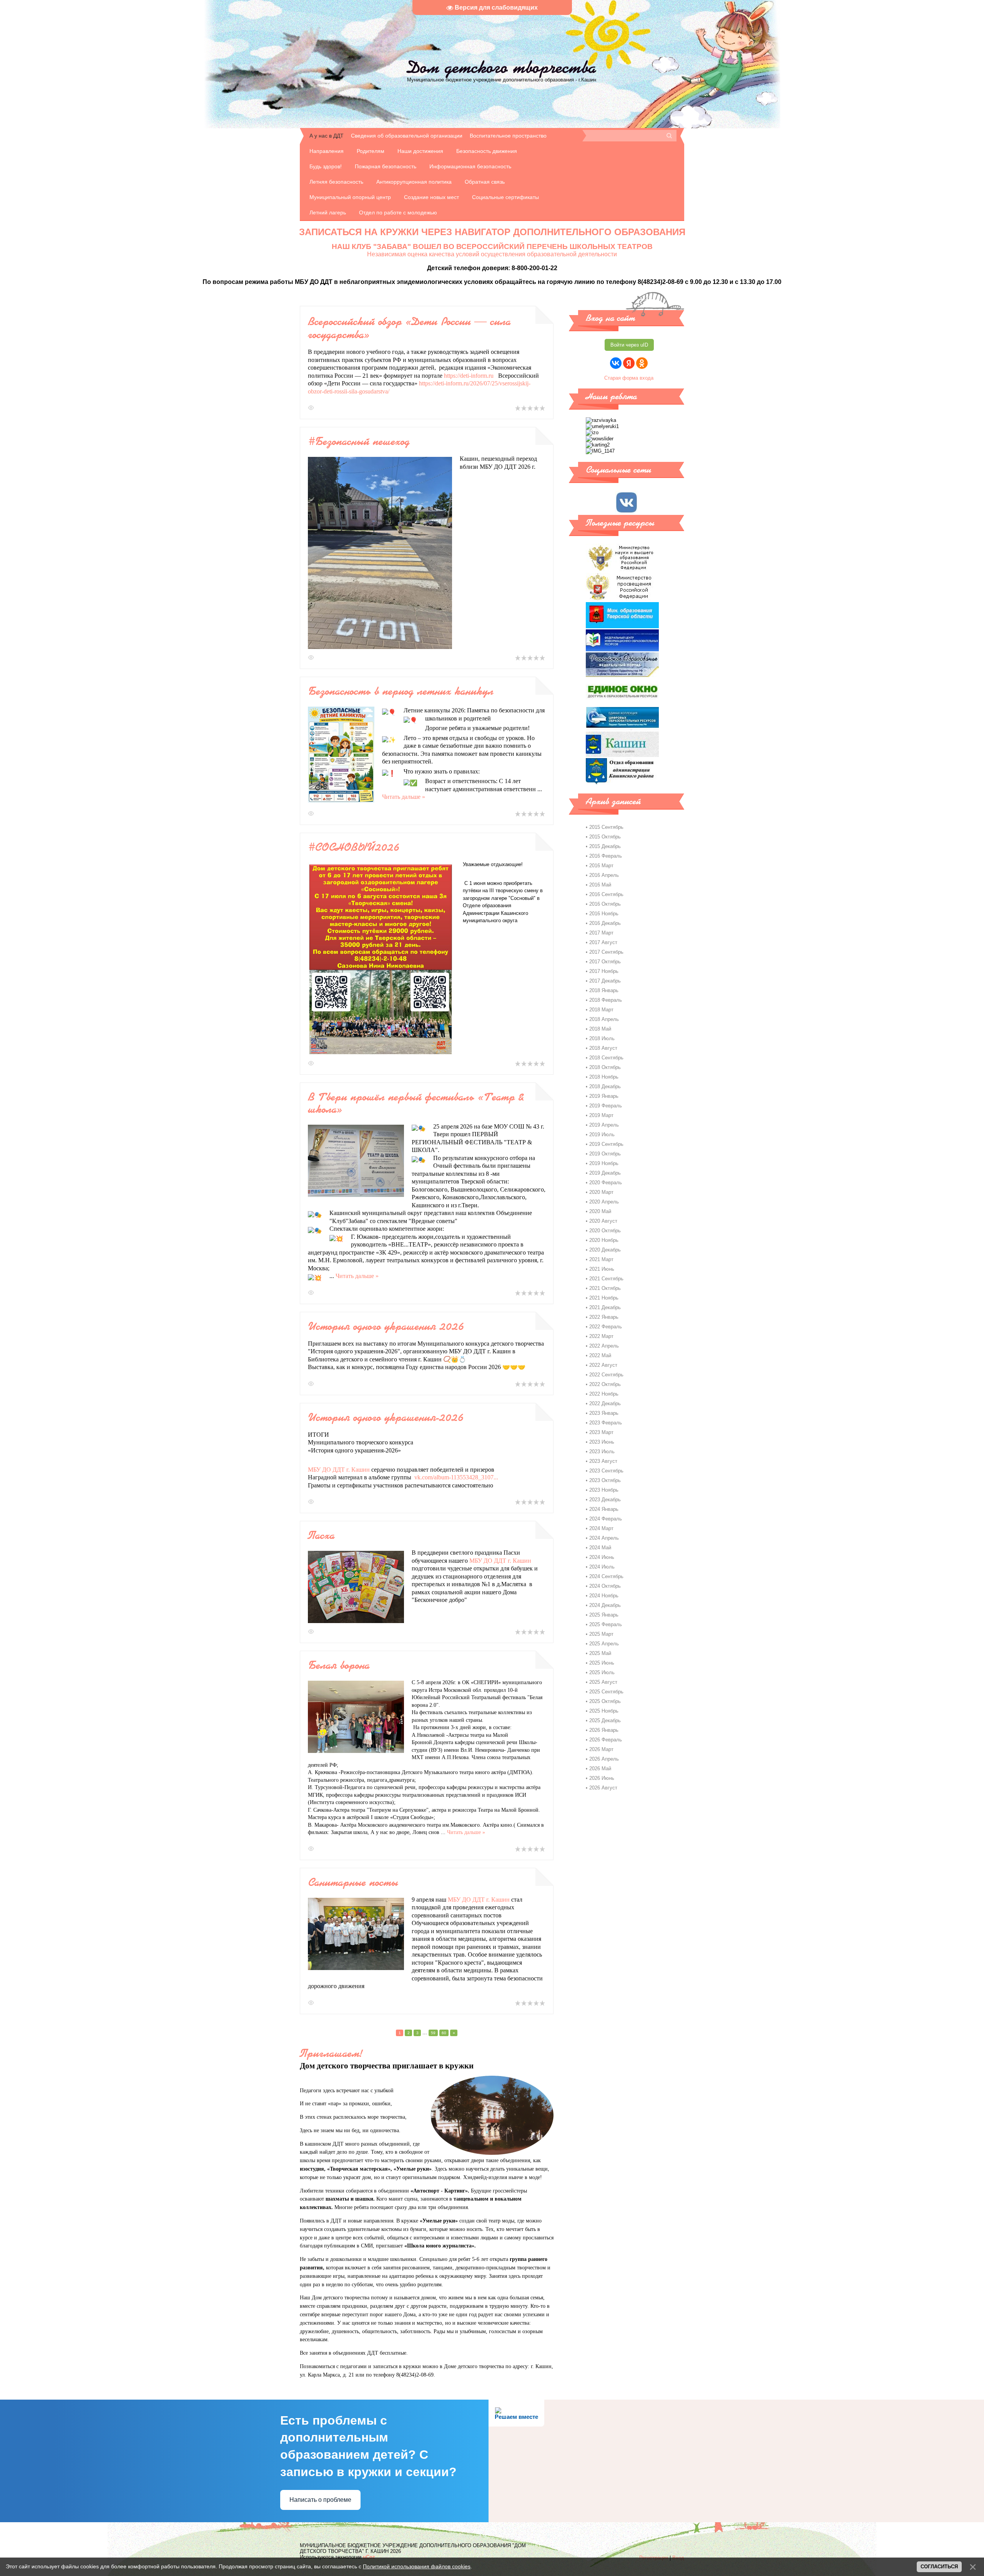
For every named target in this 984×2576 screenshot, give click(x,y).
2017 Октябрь (605, 962)
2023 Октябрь (605, 1480)
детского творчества (502, 67)
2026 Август (603, 1788)
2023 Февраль (606, 1423)
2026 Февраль (606, 1740)
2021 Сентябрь (606, 1279)
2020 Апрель (604, 1202)
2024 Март (601, 1528)
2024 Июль (602, 1567)
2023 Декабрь (605, 1500)
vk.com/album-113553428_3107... (456, 1477)
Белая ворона (339, 1665)
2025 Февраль (606, 1624)
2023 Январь (604, 1413)
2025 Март (601, 1634)
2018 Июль (602, 1038)
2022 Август (603, 1365)
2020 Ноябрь (604, 1240)
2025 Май (600, 1653)
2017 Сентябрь (606, 952)
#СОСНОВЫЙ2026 (354, 847)
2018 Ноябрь (604, 1077)
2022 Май (600, 1355)
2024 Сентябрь (606, 1576)
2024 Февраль (606, 1519)
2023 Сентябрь (606, 1471)
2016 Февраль (606, 856)
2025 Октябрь (605, 1701)
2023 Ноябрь (604, 1490)
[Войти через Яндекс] (629, 363)
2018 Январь (604, 990)
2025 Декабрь (605, 1720)
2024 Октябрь (605, 1586)
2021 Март (601, 1259)
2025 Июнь (602, 1663)
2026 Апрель (604, 1759)
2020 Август (603, 1221)
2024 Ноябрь (604, 1596)
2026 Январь (604, 1730)
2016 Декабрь (605, 923)
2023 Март (601, 1432)
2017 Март (601, 933)
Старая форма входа (629, 378)
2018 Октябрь (605, 1067)
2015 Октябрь (605, 837)
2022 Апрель (604, 1346)
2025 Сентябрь (606, 1692)
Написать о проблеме (320, 2500)
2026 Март (601, 1749)
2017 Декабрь (605, 981)
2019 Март (601, 1115)
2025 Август (603, 1682)
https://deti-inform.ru (469, 376)
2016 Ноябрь (604, 914)
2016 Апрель (604, 875)
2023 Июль (602, 1451)
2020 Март (601, 1192)
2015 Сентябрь (606, 827)
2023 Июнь (602, 1442)
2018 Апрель (604, 1019)
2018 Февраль (606, 1000)
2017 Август (603, 942)
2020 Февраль (606, 1183)
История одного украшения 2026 (386, 1326)
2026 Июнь (602, 1778)
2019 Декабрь (605, 1173)
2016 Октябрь (605, 904)
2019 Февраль (606, 1106)
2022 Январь (604, 1317)
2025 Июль (602, 1672)
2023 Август (603, 1461)
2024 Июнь (602, 1557)
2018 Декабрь (605, 1086)
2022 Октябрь (605, 1384)
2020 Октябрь (605, 1231)
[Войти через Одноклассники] (642, 363)
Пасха (321, 1535)
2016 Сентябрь (606, 894)
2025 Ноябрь (604, 1711)
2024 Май (600, 1548)
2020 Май (600, 1211)
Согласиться (939, 2567)
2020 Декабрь (605, 1250)
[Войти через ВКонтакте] (616, 363)
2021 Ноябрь (604, 1298)
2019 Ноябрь (604, 1163)
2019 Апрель (604, 1125)
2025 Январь (604, 1615)
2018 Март (601, 1010)
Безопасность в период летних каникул (401, 691)
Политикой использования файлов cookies (417, 2566)
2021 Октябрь (605, 1288)
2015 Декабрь (605, 846)
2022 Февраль (606, 1327)
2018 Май (600, 1029)
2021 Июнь (602, 1269)
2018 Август (603, 1048)
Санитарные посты (353, 1882)
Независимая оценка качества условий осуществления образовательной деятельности (492, 254)
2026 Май (600, 1769)
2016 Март (601, 866)
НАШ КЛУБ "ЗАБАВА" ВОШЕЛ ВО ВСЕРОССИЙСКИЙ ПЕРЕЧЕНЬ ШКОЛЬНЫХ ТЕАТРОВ (492, 246)
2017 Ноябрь (604, 971)
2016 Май (600, 885)
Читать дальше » (404, 797)
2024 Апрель (604, 1538)
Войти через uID (629, 345)
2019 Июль (602, 1134)
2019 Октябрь (605, 1154)
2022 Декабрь (605, 1403)
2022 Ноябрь (604, 1394)
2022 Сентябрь (606, 1375)
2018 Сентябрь (606, 1058)
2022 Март (601, 1336)
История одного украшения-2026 (386, 1417)
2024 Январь (604, 1509)
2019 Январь (604, 1096)
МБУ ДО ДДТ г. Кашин (339, 1470)
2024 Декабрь (605, 1605)
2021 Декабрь (605, 1307)
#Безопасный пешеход (359, 441)
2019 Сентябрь (606, 1144)
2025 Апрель (604, 1644)
